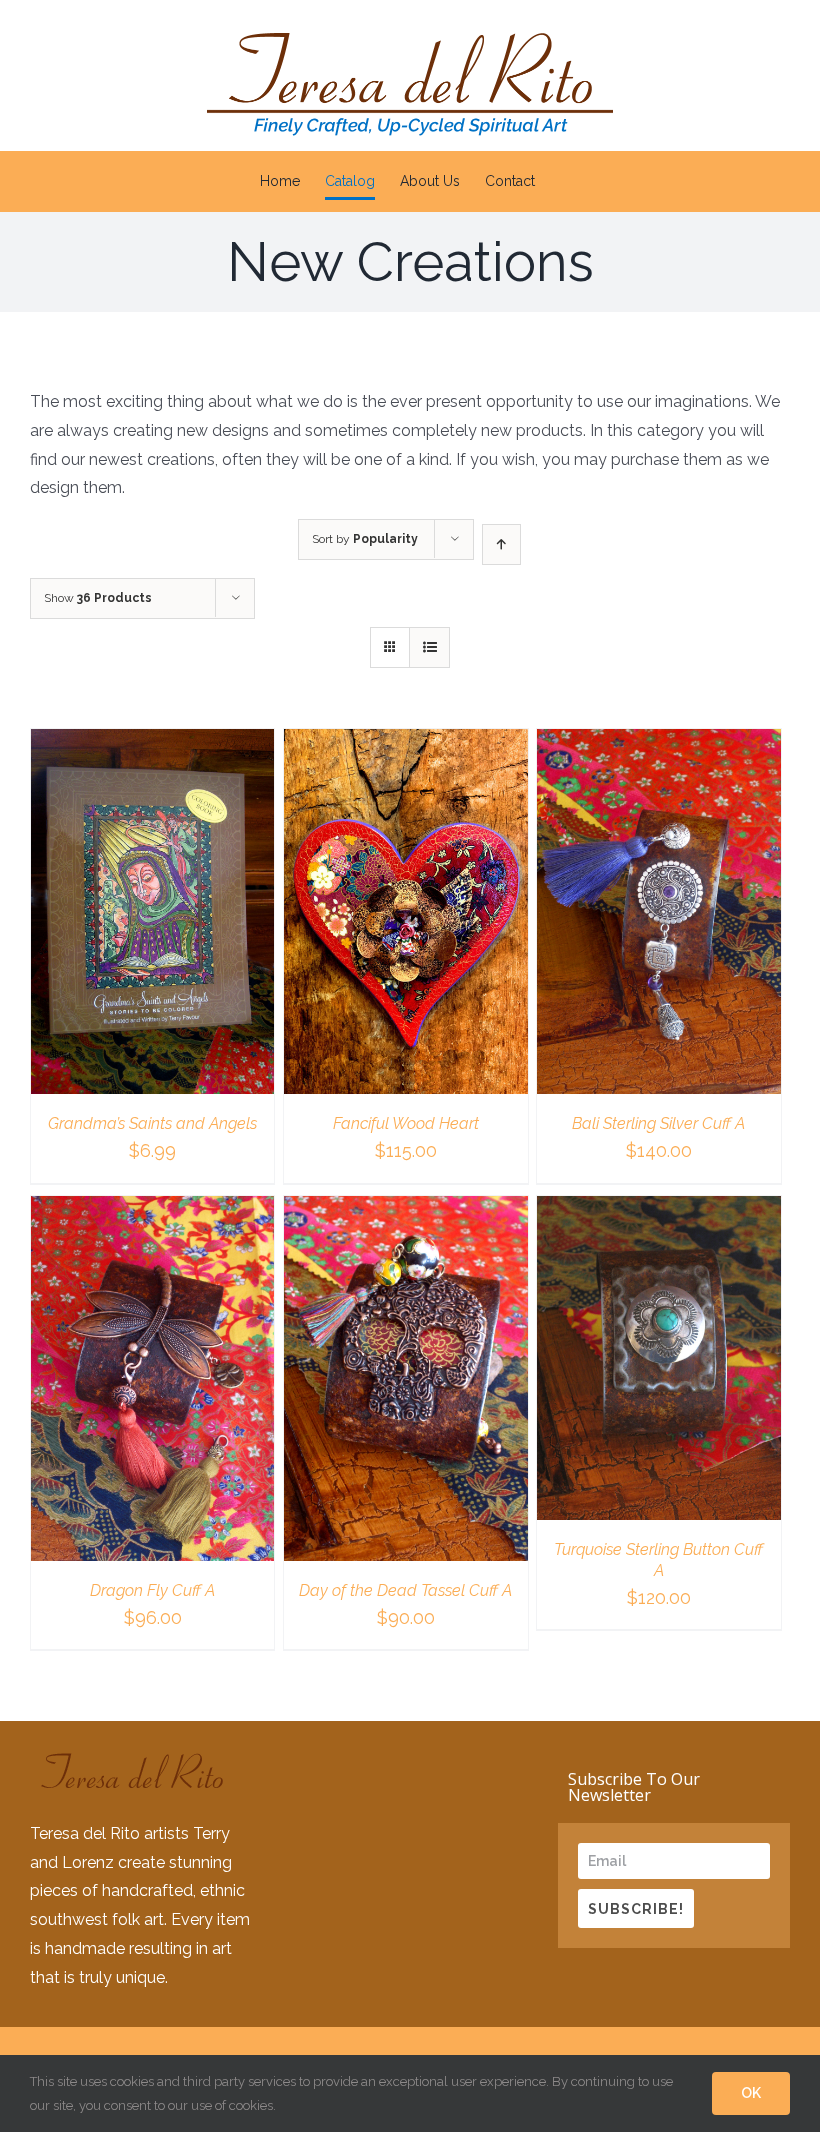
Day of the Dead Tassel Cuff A (405, 1590)
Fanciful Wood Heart (406, 1123)
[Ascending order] (501, 544)
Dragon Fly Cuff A (152, 1590)
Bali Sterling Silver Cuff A (658, 1123)
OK (751, 2093)
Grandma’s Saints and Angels (152, 1123)
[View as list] (429, 647)
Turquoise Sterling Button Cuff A (658, 1560)
